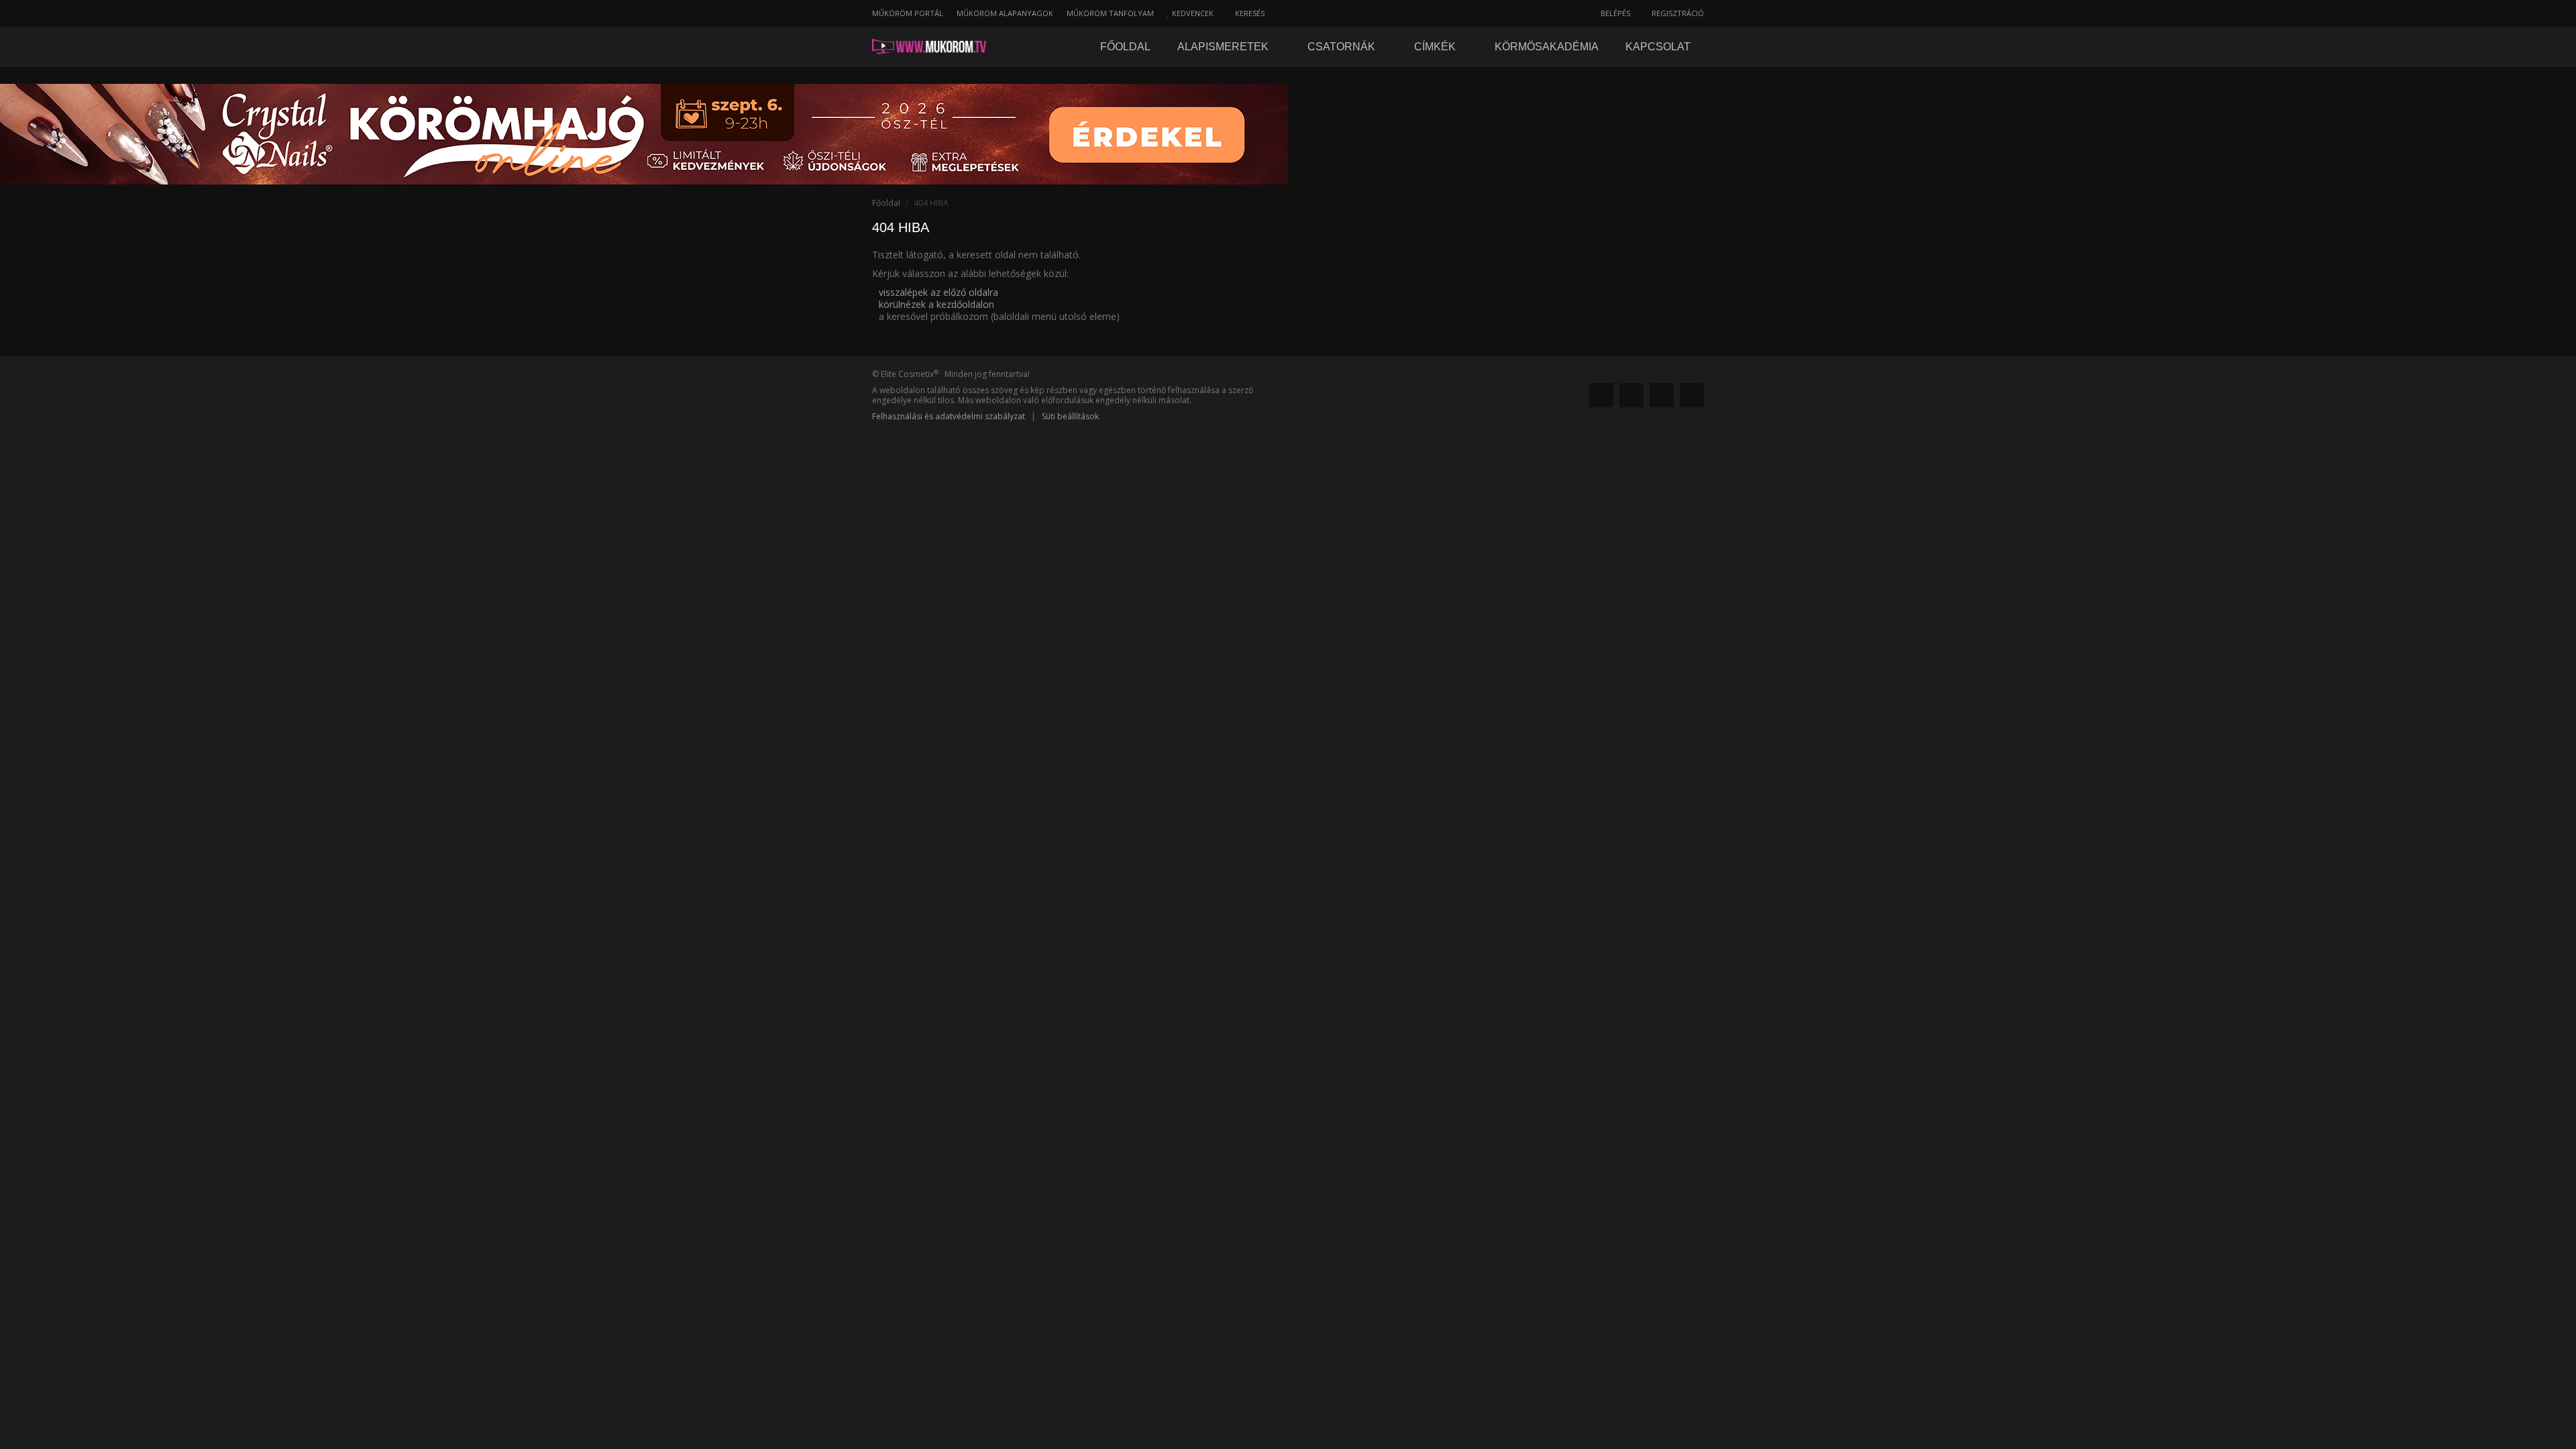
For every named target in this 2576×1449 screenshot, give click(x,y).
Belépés (1614, 13)
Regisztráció (1677, 13)
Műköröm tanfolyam (1110, 13)
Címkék (1436, 47)
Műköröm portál (908, 13)
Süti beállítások (1070, 416)
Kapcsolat (1658, 47)
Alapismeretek (1224, 47)
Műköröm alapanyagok (1005, 13)
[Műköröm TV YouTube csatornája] (1692, 395)
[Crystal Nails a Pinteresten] (1662, 395)
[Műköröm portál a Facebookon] (1601, 395)
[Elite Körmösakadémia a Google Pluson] (1631, 395)
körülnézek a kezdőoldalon (936, 304)
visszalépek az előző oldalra (938, 292)
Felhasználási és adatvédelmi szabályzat (949, 416)
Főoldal (1125, 47)
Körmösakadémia (1547, 47)
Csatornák (1343, 47)
